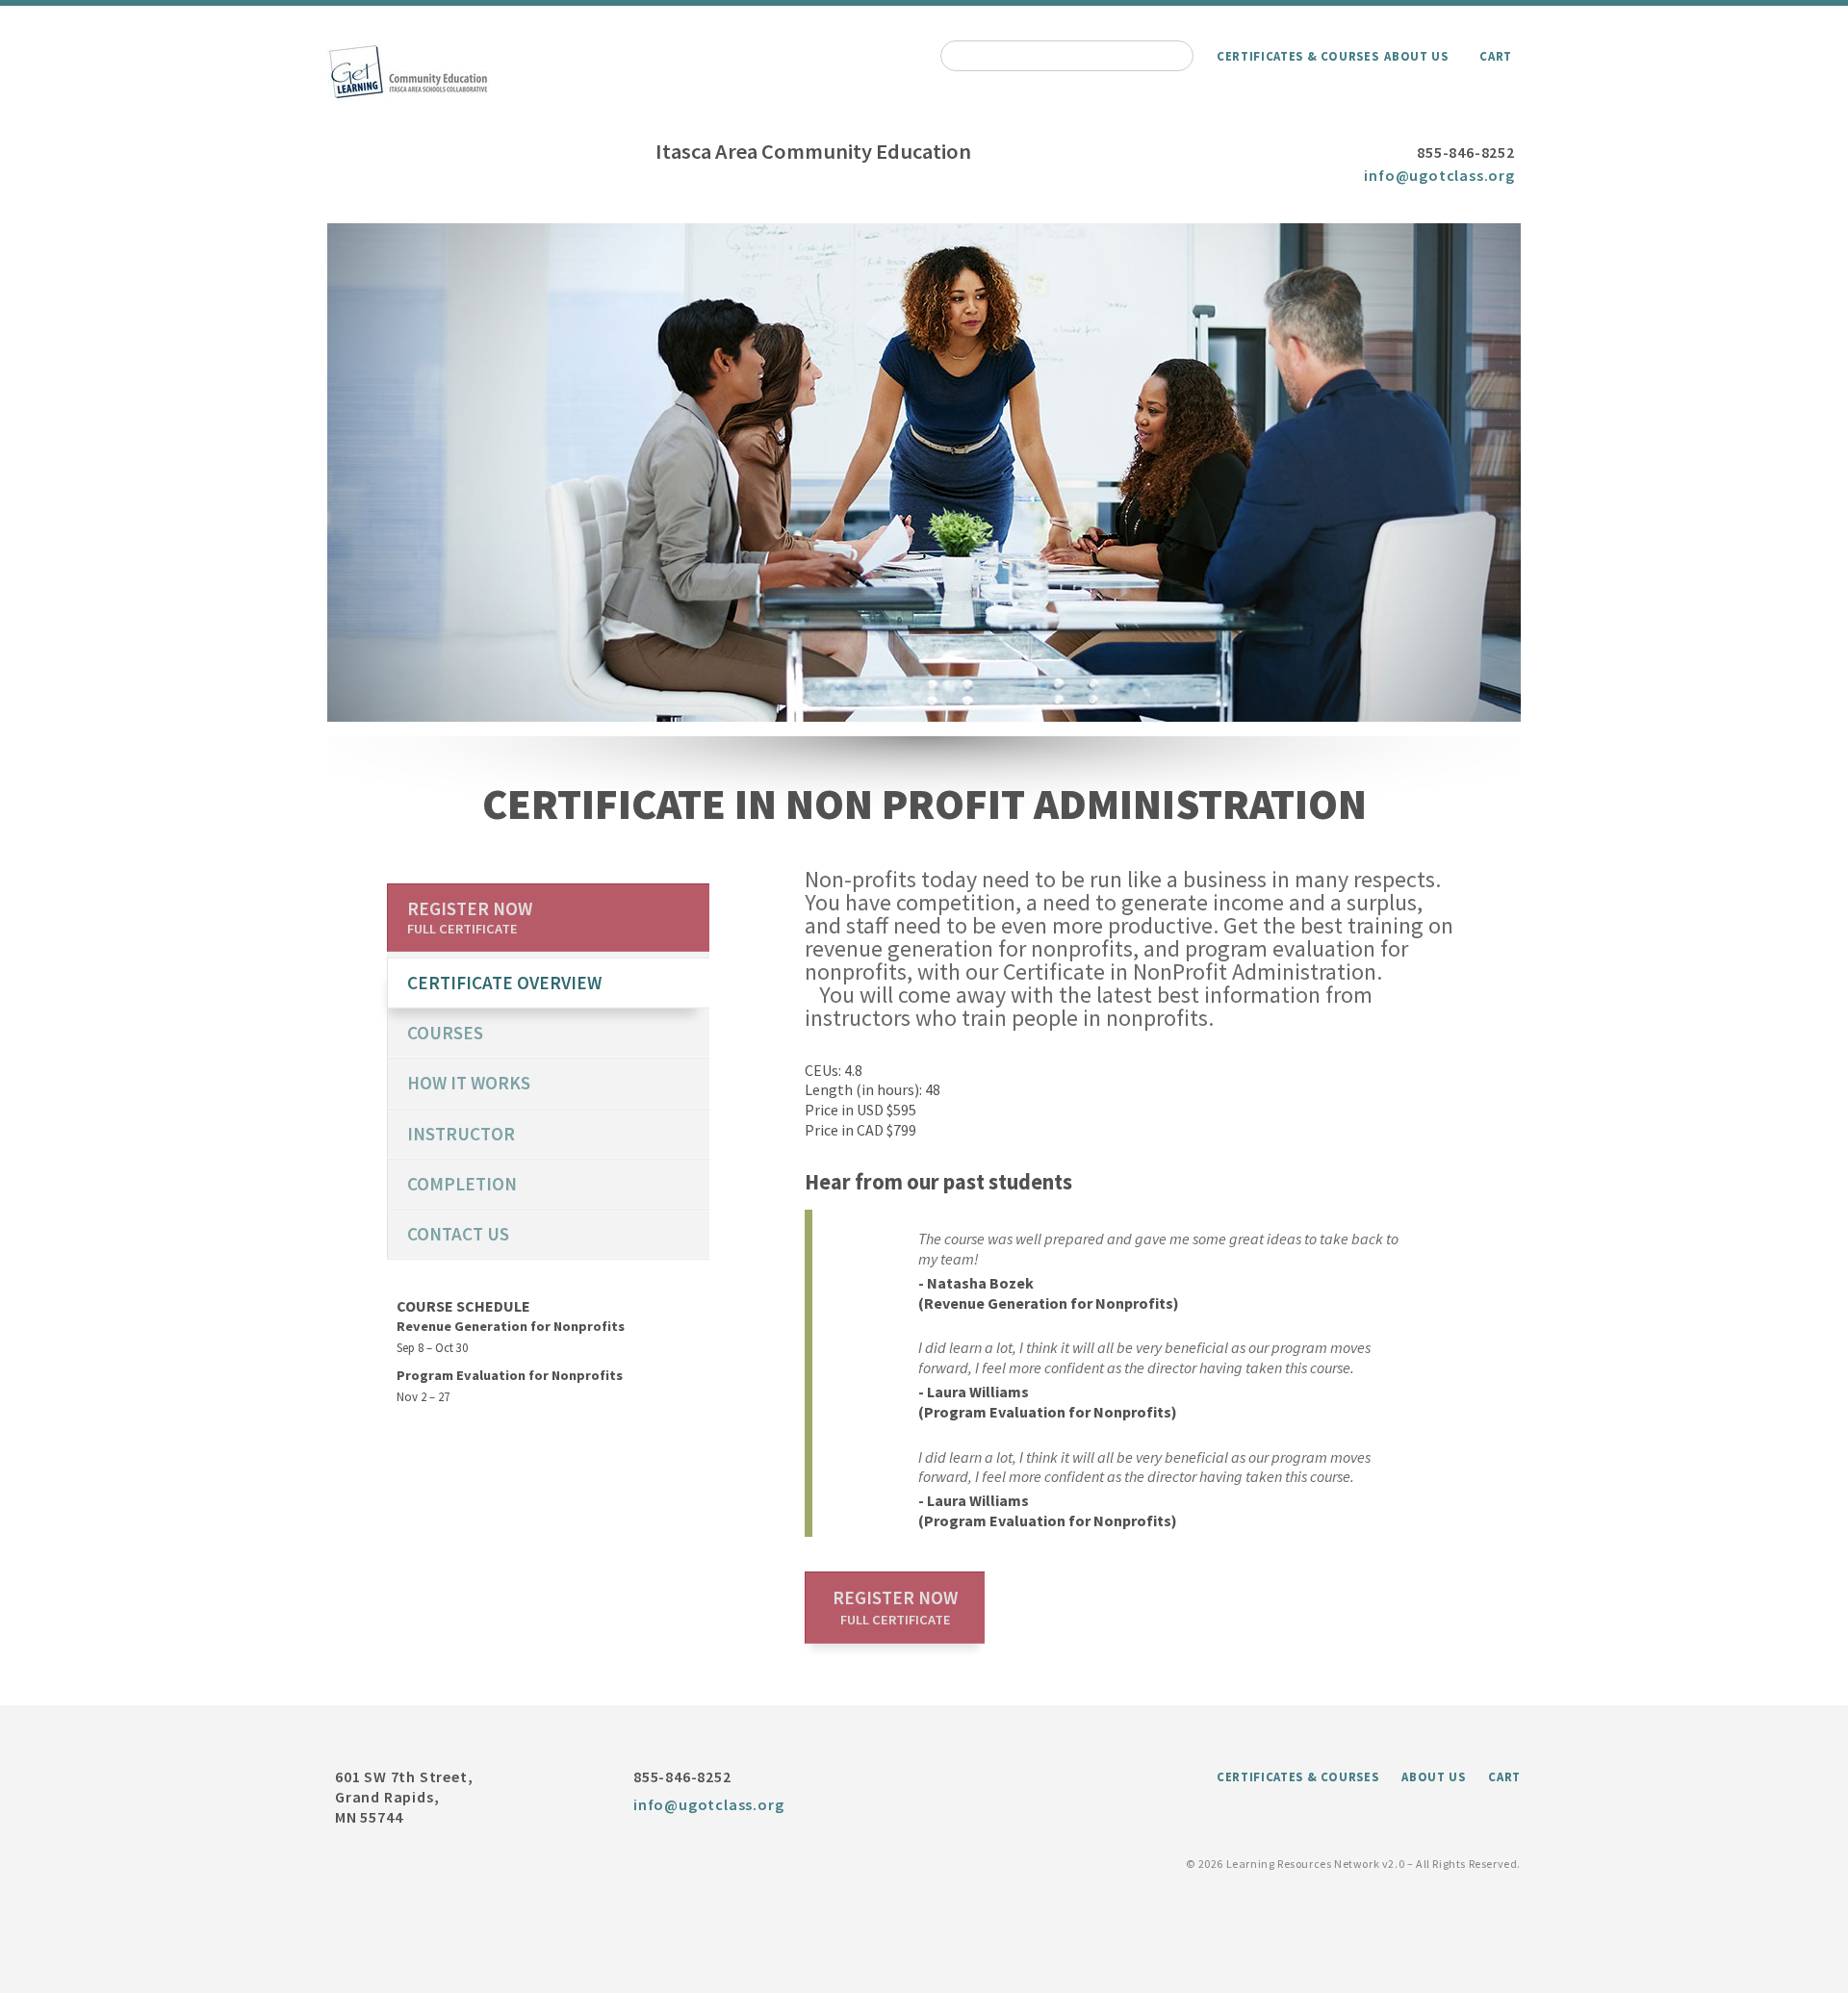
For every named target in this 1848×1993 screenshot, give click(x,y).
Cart (1496, 56)
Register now (895, 1607)
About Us (1416, 56)
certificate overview (504, 983)
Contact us (458, 1234)
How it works (469, 1083)
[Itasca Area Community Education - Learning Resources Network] (409, 97)
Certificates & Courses (1297, 56)
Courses (445, 1033)
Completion (462, 1184)
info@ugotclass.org (1439, 175)
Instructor (461, 1134)
